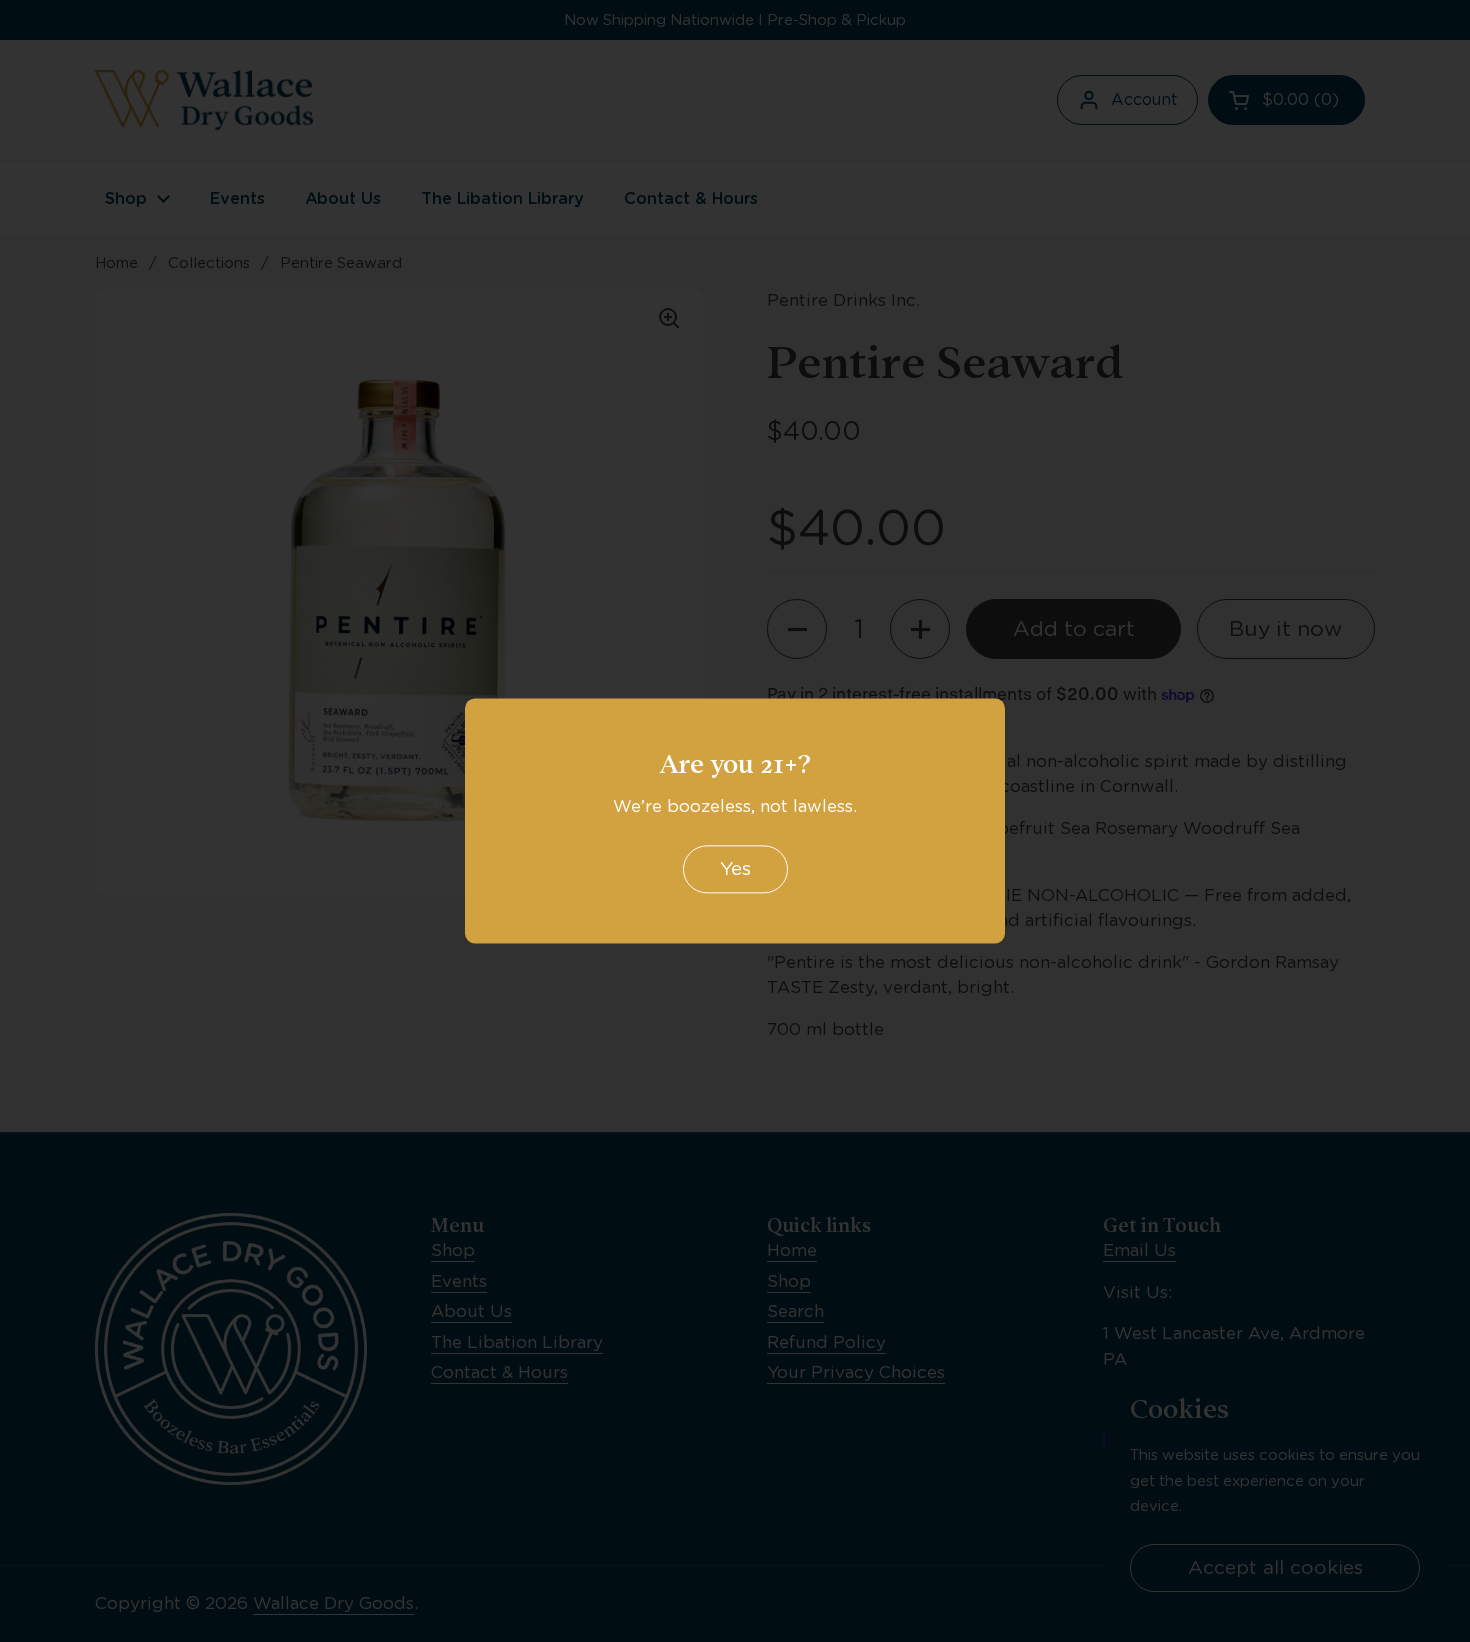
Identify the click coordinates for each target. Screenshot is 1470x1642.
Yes (735, 869)
